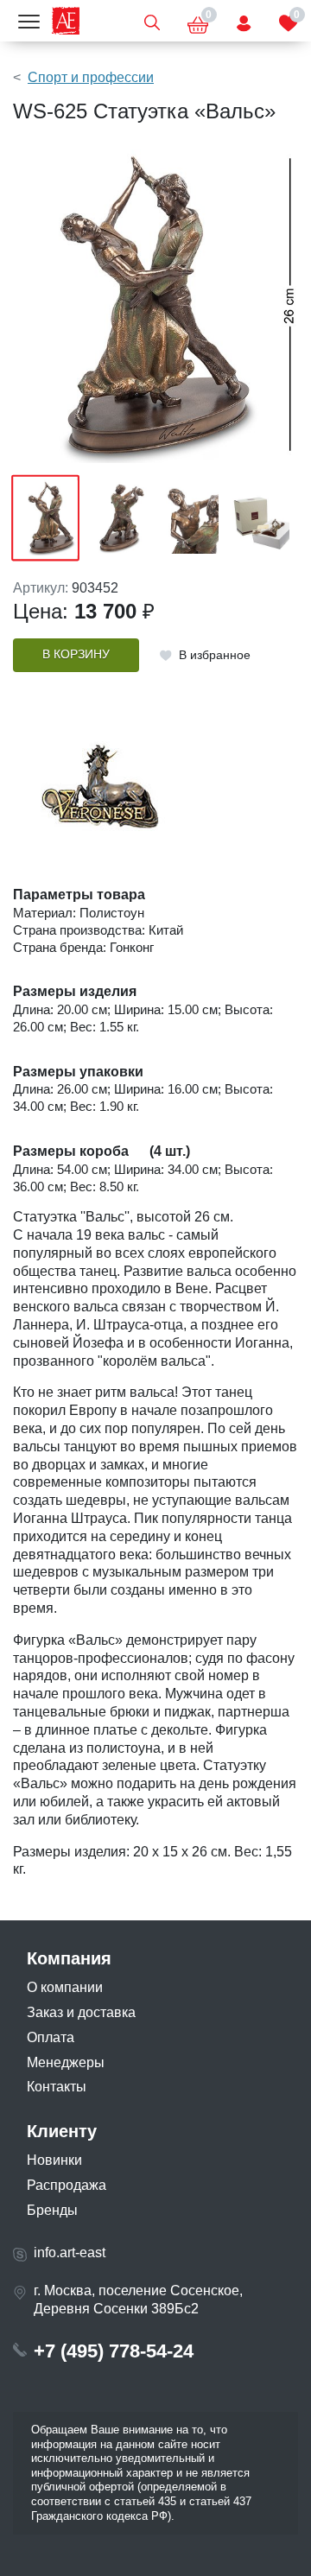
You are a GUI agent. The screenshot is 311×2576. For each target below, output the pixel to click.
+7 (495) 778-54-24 (114, 2351)
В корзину (76, 654)
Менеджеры (66, 2062)
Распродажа (67, 2185)
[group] (155, 306)
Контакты (57, 2087)
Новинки (54, 2160)
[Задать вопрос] (244, 21)
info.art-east (70, 2252)
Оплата (51, 2037)
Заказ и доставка (81, 2012)
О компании (65, 1987)
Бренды (52, 2210)
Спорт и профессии (91, 77)
